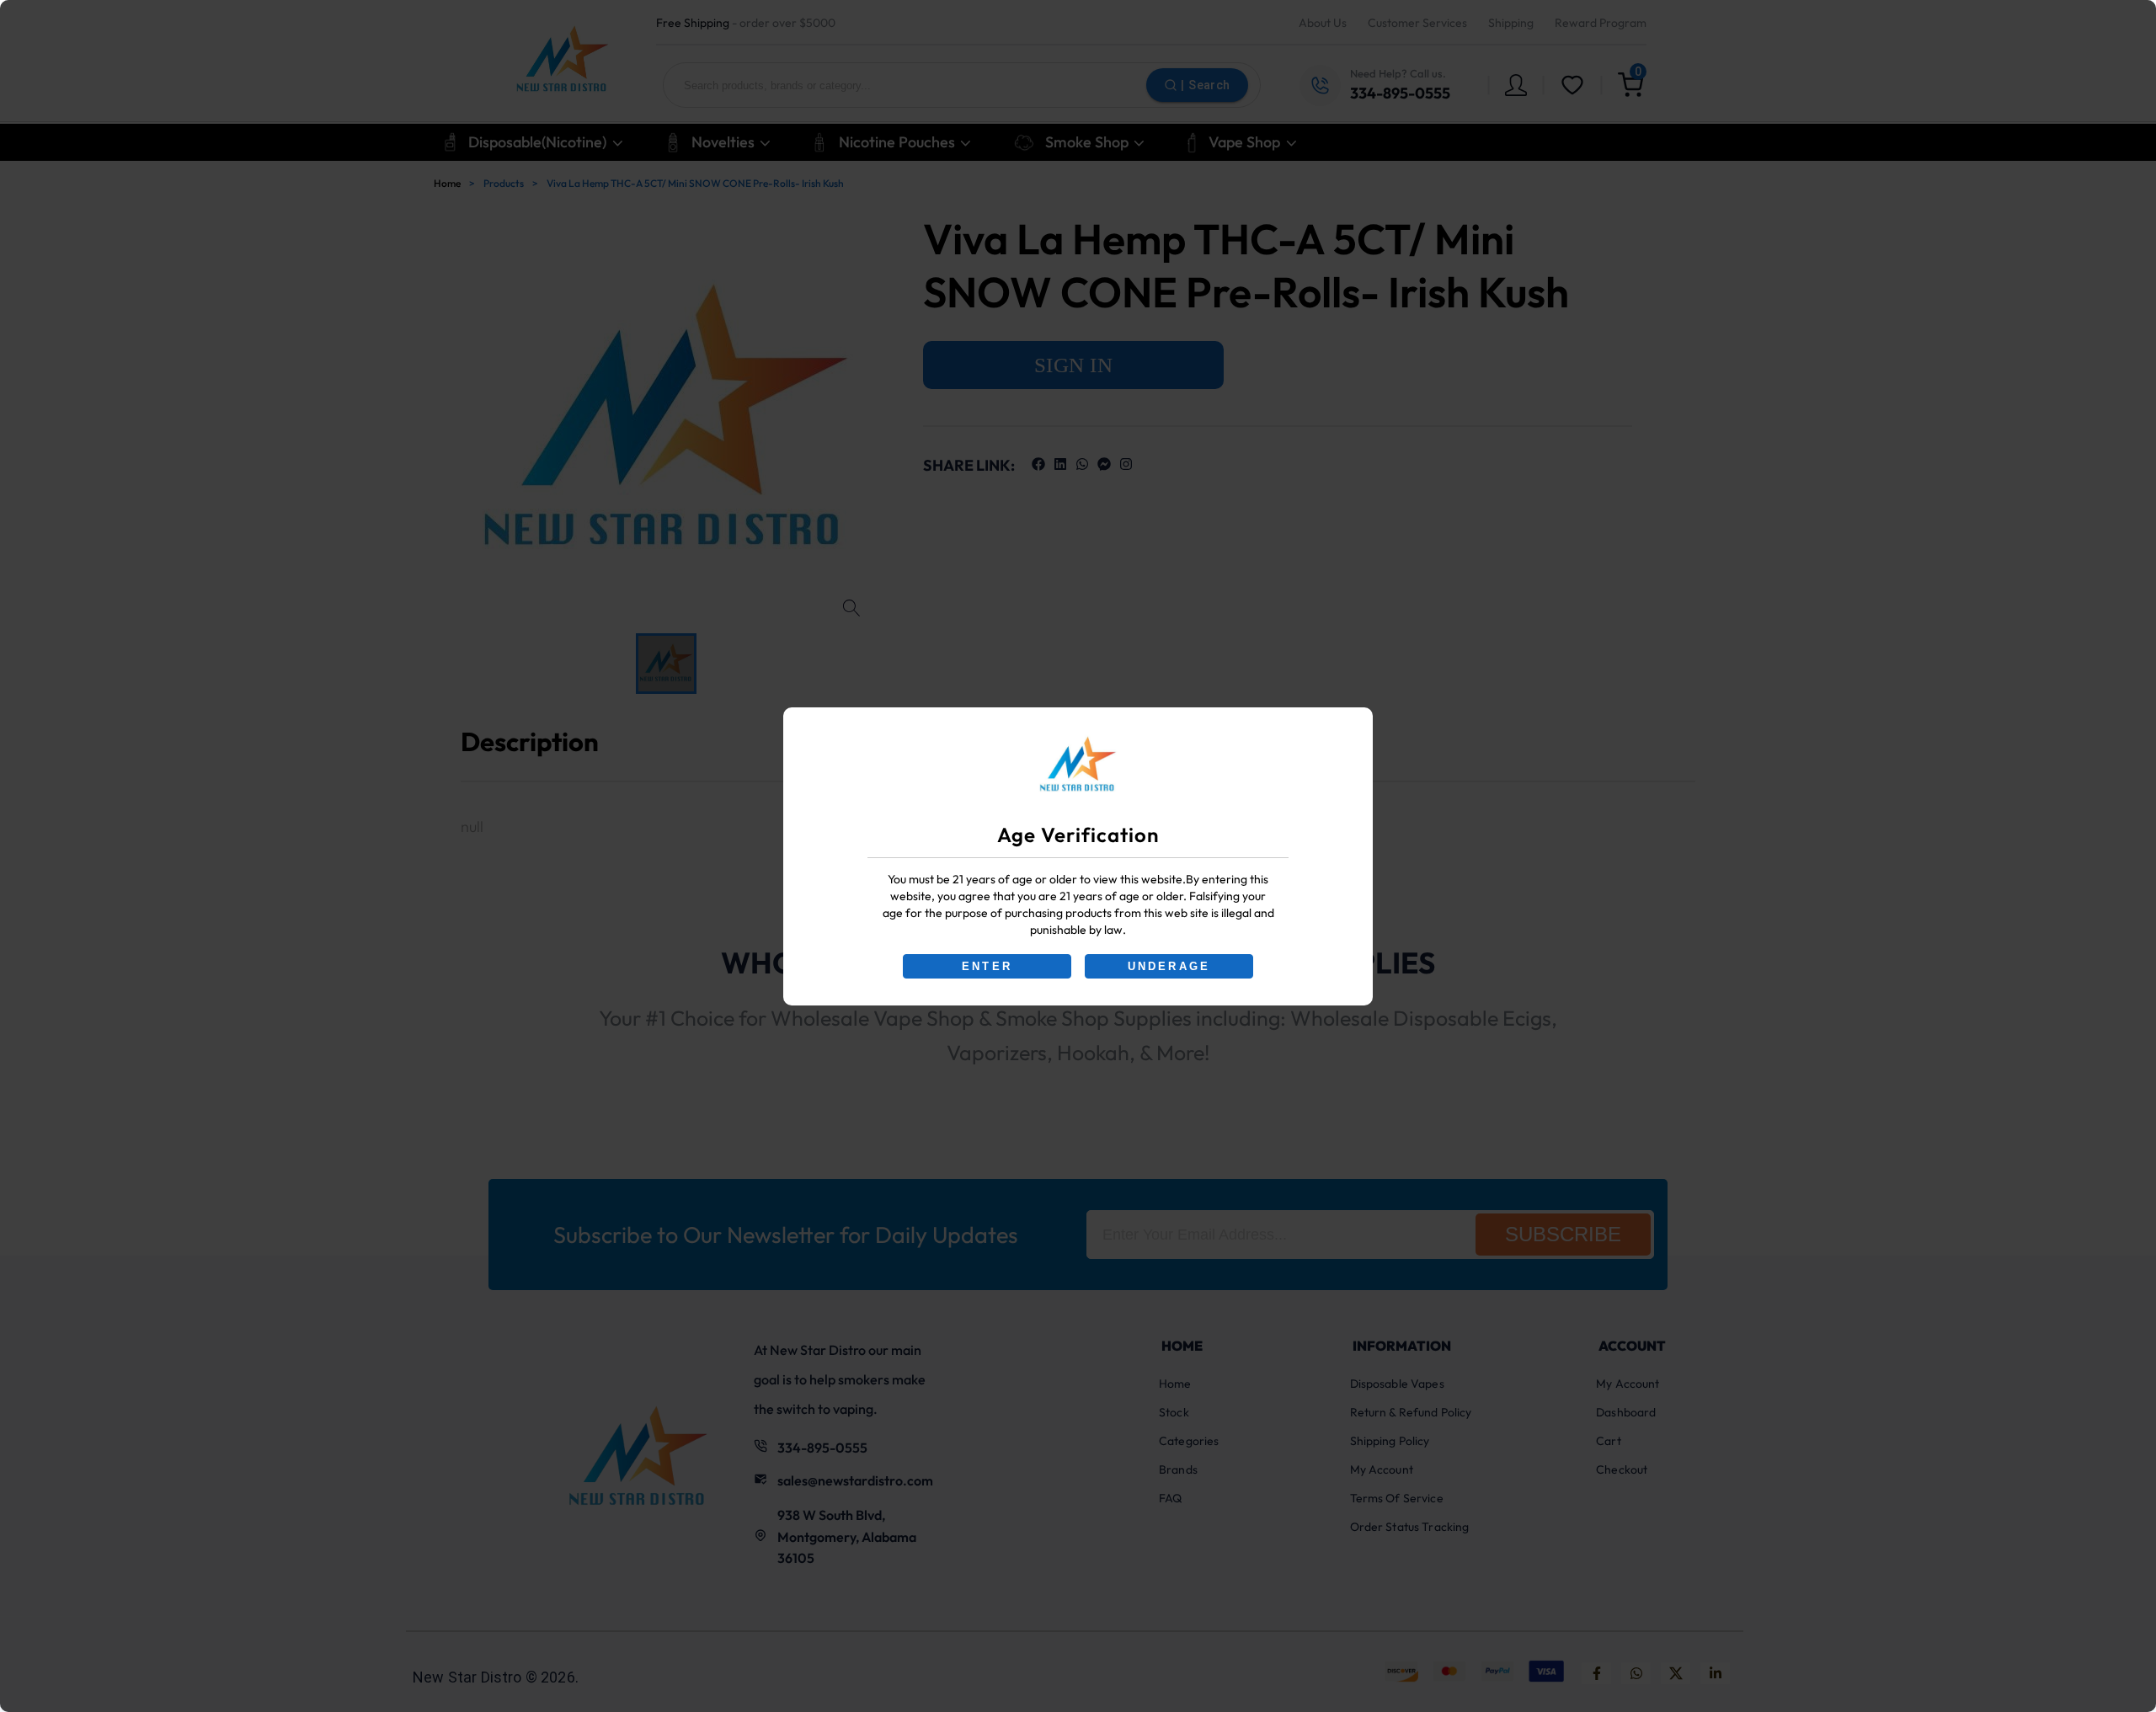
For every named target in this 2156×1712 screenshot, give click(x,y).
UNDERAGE (1169, 966)
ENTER (987, 966)
